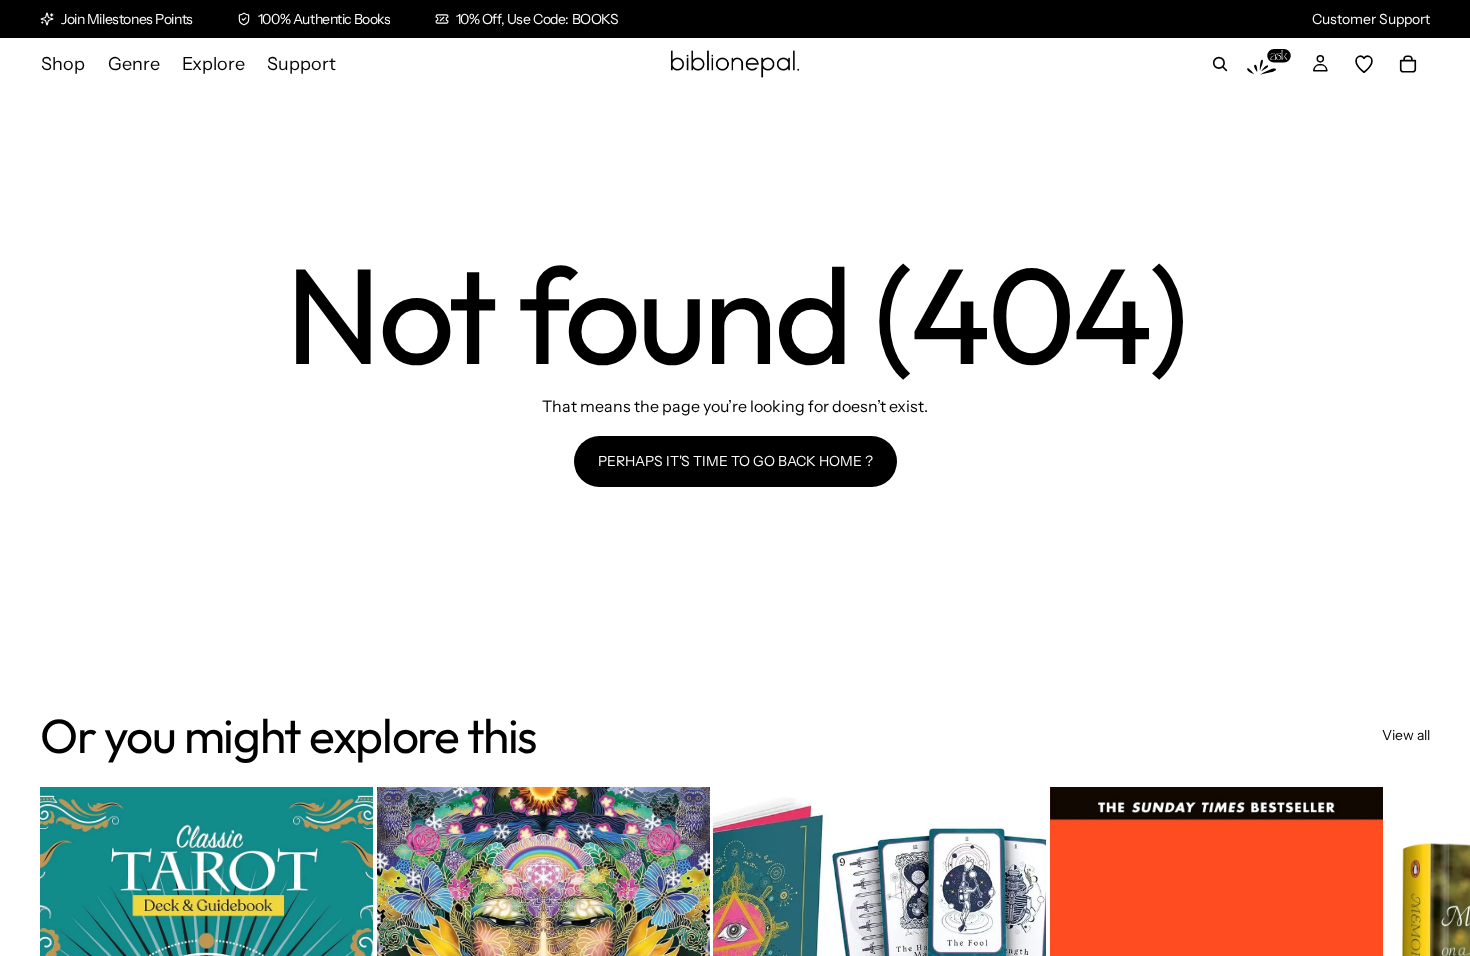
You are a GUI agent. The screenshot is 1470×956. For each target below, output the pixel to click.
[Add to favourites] (342, 818)
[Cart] (1408, 64)
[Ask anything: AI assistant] (1269, 64)
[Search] (1220, 64)
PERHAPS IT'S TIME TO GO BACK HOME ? (735, 461)
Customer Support (1371, 19)
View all (1406, 735)
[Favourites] (1364, 64)
